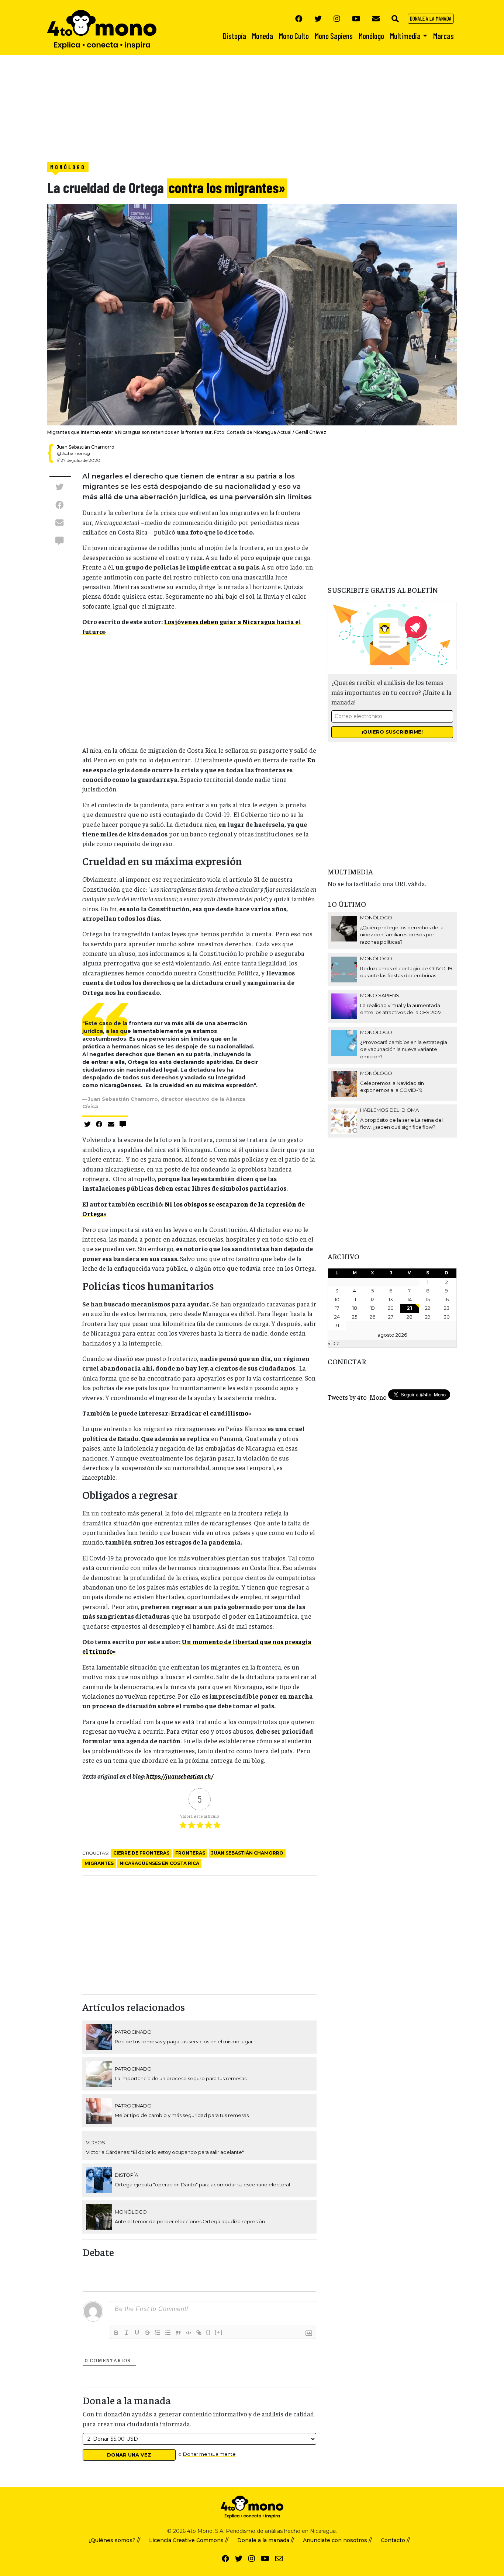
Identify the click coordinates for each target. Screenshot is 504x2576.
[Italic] (127, 2333)
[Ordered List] (158, 2333)
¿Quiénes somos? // (114, 2540)
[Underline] (137, 2333)
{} (208, 2332)
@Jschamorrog (73, 453)
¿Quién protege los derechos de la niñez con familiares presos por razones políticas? (402, 935)
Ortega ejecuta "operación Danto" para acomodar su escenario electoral (202, 2185)
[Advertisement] (221, 107)
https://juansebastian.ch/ (180, 1776)
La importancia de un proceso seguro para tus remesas (181, 2078)
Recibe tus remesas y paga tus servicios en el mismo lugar (184, 2041)
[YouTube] (356, 18)
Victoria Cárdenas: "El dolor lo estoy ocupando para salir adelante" (165, 2152)
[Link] (199, 2333)
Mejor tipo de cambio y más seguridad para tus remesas (182, 2115)
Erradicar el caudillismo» (211, 1413)
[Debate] (59, 540)
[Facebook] (299, 18)
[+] (219, 2332)
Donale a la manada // (266, 2540)
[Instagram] (337, 18)
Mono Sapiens (380, 995)
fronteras (190, 1853)
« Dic (334, 1343)
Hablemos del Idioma (389, 1110)
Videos (96, 2142)
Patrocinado (133, 2032)
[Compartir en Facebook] (59, 505)
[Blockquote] (178, 2333)
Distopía (126, 2175)
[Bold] (116, 2333)
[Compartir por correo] (59, 523)
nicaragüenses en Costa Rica (159, 1863)
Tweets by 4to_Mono (357, 1397)
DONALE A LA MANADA (431, 18)
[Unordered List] (168, 2333)
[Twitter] (318, 18)
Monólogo (68, 167)
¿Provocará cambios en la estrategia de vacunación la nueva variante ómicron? (404, 1049)
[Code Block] (189, 2333)
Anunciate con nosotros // (337, 2540)
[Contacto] (376, 18)
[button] (395, 18)
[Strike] (147, 2333)
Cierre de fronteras (141, 1853)
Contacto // (395, 2540)
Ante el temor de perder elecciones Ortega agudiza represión (190, 2221)
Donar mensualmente (209, 2454)
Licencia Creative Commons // (189, 2540)
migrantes (99, 1863)
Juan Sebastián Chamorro (247, 1853)
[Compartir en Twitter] (59, 487)
